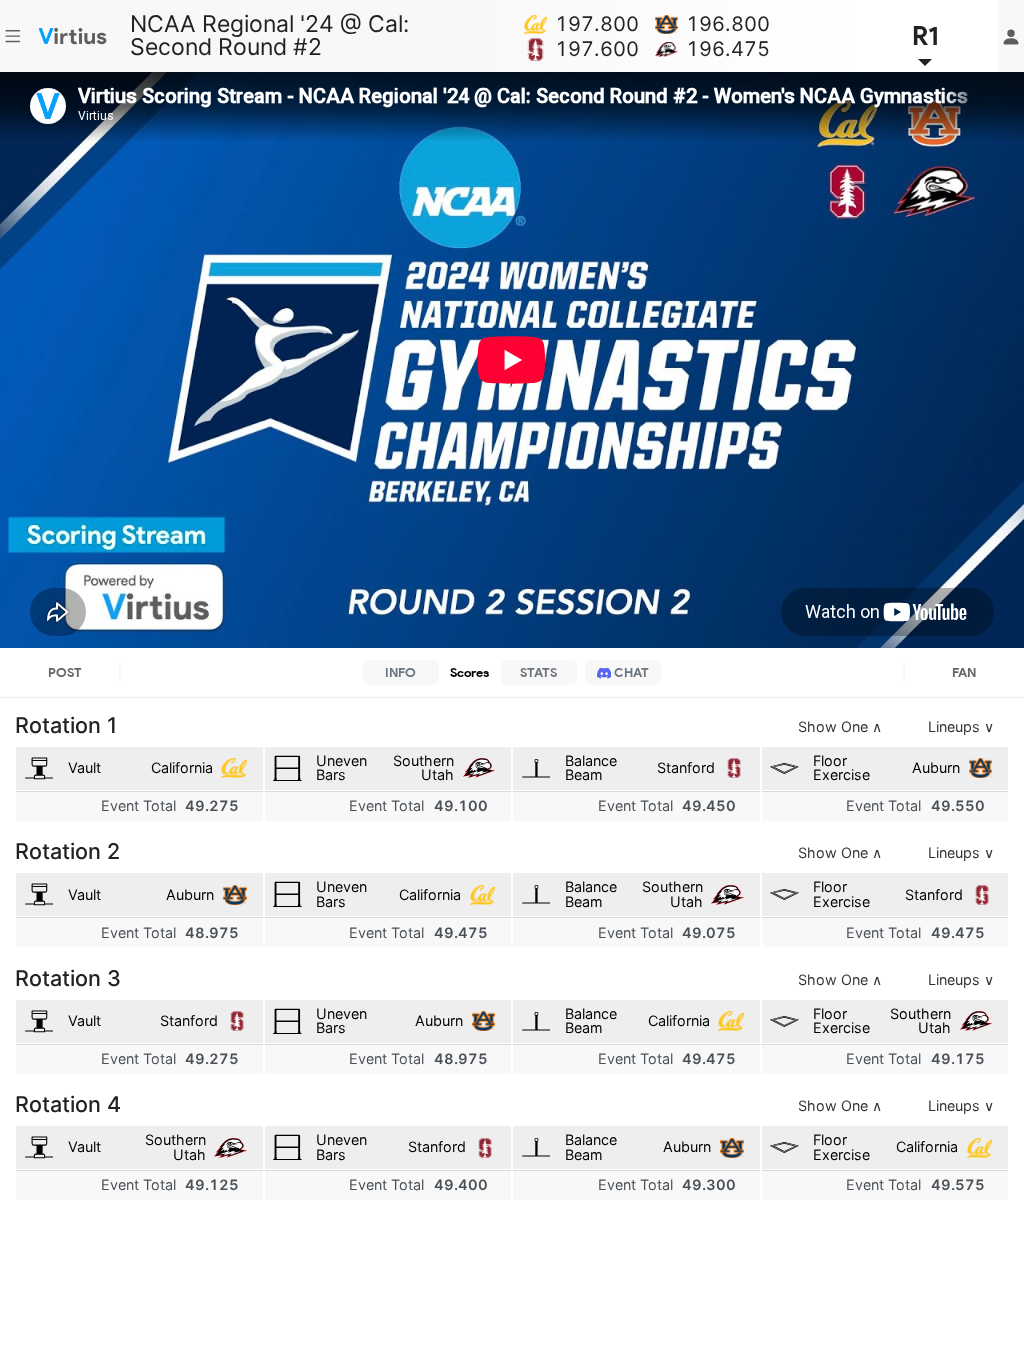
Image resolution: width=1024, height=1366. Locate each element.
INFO (400, 672)
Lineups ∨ (961, 726)
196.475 (728, 49)
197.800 (597, 24)
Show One (840, 726)
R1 (925, 36)
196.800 (728, 24)
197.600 (597, 49)
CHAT (630, 672)
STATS (538, 672)
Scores (469, 672)
